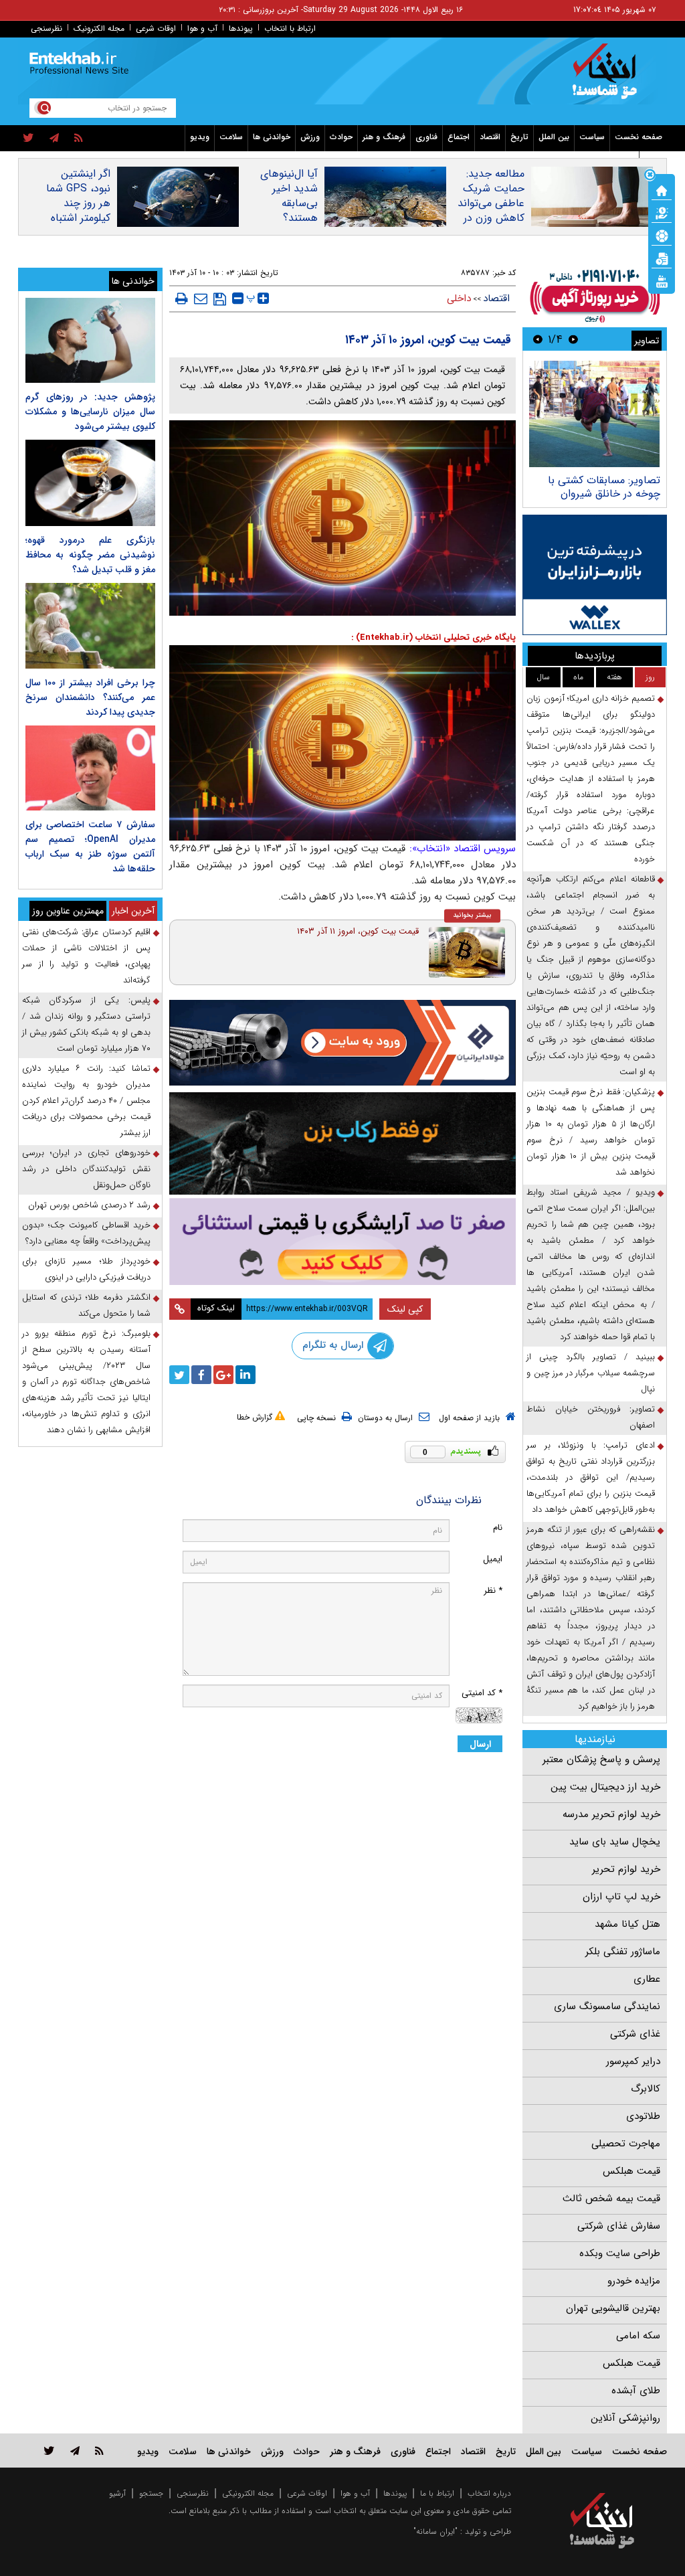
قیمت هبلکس (631, 2171)
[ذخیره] (220, 299)
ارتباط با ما (437, 2493)
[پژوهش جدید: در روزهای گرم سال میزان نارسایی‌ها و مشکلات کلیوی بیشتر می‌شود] (90, 340)
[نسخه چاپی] (182, 298)
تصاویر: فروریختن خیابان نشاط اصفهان (591, 1417)
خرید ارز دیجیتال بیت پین (605, 1787)
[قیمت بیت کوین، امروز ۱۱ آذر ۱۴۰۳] (467, 952)
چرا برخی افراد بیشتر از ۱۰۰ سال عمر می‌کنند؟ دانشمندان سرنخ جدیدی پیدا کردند (90, 697)
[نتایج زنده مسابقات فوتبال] (662, 280)
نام (498, 1528)
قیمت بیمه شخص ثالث (611, 2199)
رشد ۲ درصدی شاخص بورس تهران (89, 1205)
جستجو (151, 2493)
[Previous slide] (573, 339)
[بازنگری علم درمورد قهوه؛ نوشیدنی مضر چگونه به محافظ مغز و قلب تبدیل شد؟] (90, 483)
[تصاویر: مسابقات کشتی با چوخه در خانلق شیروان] (594, 414)
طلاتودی (643, 2116)
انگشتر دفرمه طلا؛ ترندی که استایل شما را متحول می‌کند (86, 1305)
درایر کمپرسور (633, 2061)
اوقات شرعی (156, 28)
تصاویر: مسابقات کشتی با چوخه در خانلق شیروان (604, 487)
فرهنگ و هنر (384, 137)
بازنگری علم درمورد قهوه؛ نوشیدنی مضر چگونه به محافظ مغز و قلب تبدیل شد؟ (90, 555)
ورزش (310, 137)
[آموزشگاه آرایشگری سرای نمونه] (343, 1241)
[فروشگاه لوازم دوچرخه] (343, 1143)
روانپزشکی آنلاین (625, 2418)
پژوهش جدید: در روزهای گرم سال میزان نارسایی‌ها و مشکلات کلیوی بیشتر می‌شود (90, 412)
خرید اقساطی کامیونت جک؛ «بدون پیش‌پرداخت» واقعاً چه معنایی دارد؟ (86, 1233)
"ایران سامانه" (435, 2531)
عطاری (647, 1979)
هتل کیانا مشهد (627, 1924)
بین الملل (554, 137)
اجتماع (459, 137)
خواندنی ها (272, 137)
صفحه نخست (639, 137)
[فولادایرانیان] (343, 1043)
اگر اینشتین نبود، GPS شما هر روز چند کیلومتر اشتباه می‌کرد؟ (78, 203)
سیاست (592, 137)
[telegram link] (75, 2451)
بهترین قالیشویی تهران (613, 2308)
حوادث (341, 137)
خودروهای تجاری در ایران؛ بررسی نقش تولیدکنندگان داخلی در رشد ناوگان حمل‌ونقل (86, 1169)
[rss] (79, 139)
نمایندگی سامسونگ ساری (607, 2006)
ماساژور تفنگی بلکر (623, 1952)
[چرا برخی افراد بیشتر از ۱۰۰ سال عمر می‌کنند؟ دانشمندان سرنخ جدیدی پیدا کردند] (90, 625)
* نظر (493, 1591)
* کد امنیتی (482, 1693)
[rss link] (99, 2451)
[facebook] (201, 1375)
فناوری (426, 137)
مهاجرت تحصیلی (626, 2144)
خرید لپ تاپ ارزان (621, 1897)
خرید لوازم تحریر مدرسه (611, 1814)
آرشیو (117, 2493)
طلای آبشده (636, 2391)
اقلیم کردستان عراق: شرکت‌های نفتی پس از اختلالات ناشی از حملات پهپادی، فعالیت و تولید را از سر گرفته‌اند (86, 956)
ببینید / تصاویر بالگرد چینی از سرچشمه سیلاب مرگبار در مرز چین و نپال (591, 1373)
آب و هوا (202, 28)
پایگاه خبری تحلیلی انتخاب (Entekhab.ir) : (433, 637)
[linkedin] (246, 1375)
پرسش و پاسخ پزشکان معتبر (601, 1759)
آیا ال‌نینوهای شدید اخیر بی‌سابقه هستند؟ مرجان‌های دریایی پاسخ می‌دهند (289, 218)
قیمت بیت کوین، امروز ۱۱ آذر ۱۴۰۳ (358, 931)
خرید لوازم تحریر (626, 1869)
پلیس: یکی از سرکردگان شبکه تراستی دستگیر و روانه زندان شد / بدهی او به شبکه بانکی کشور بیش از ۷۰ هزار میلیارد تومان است (86, 1024)
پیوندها (241, 28)
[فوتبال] (662, 235)
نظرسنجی (46, 28)
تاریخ (519, 137)
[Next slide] (538, 339)
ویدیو (200, 137)
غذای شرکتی (635, 2034)
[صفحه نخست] (662, 189)
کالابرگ (646, 2089)
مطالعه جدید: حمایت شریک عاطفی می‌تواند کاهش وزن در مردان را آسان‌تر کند (491, 211)
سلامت (231, 137)
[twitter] (28, 139)
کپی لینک (405, 1309)
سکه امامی (638, 2336)
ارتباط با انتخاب (290, 28)
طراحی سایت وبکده (620, 2253)
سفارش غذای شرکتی (619, 2226)
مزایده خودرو (634, 2281)
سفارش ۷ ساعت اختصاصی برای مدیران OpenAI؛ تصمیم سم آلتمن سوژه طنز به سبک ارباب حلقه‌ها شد (90, 847)
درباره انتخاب (489, 2493)
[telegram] (54, 139)
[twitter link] (49, 2451)
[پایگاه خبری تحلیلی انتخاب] (608, 78)
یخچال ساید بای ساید (615, 1842)
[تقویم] (662, 258)
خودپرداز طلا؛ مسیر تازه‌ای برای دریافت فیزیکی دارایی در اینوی (86, 1269)
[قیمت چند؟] (662, 212)
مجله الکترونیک (99, 28)
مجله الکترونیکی (248, 2493)
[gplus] (223, 1375)
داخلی (459, 298)
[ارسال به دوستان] (201, 298)
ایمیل (493, 1559)
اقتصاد (490, 137)
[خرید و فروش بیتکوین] (595, 575)
